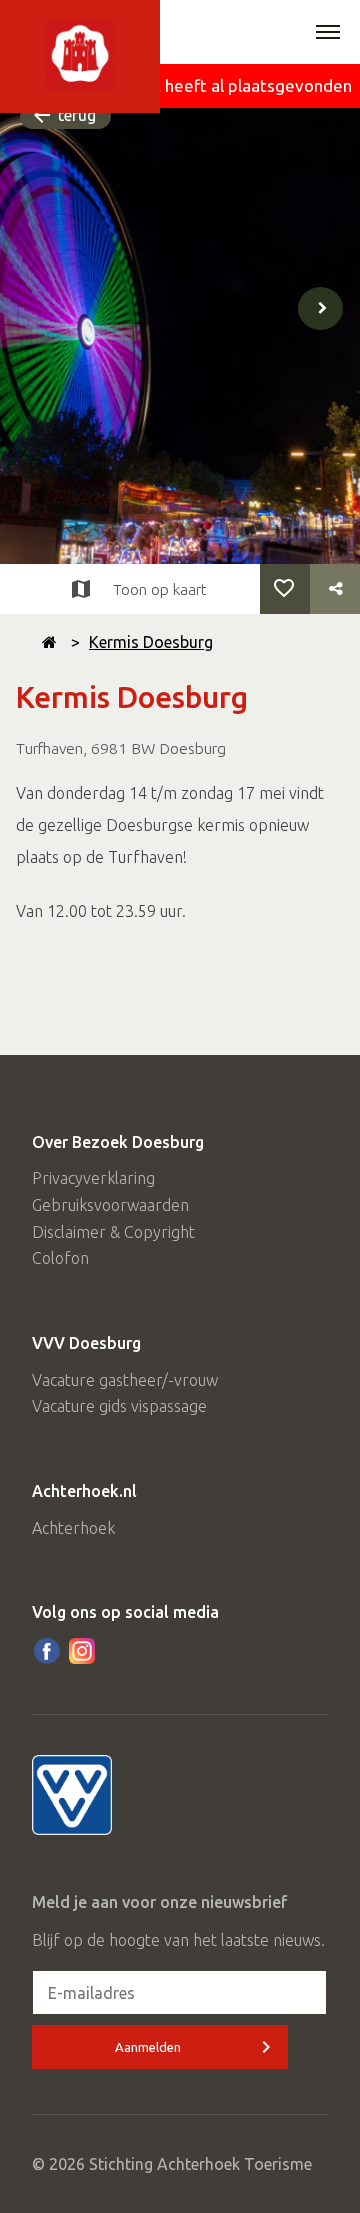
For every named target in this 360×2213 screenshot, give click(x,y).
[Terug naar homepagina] (49, 642)
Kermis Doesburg (151, 642)
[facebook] (47, 1651)
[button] (328, 34)
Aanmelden (148, 2047)
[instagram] (82, 1651)
